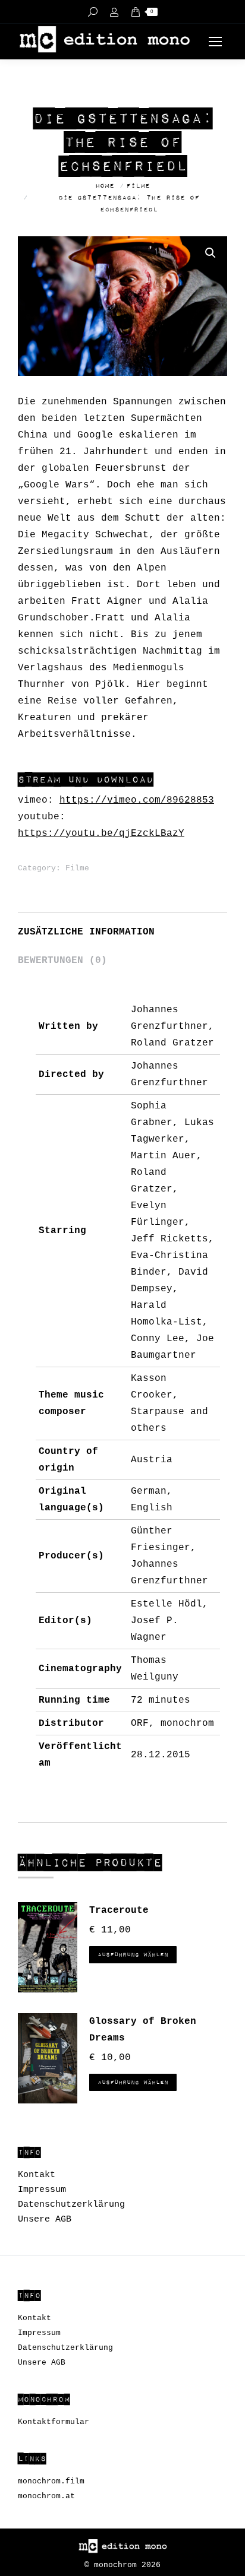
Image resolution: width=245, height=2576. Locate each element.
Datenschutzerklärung (71, 2205)
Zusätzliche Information (86, 932)
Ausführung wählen (133, 1955)
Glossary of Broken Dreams (143, 2030)
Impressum (42, 2190)
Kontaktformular (54, 2422)
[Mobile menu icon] (215, 42)
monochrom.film (51, 2481)
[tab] (122, 926)
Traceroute (119, 1910)
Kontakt (37, 2175)
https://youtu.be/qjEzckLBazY (101, 834)
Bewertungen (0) (62, 961)
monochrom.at (46, 2496)
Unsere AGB (45, 2219)
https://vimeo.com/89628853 (137, 800)
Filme (77, 868)
